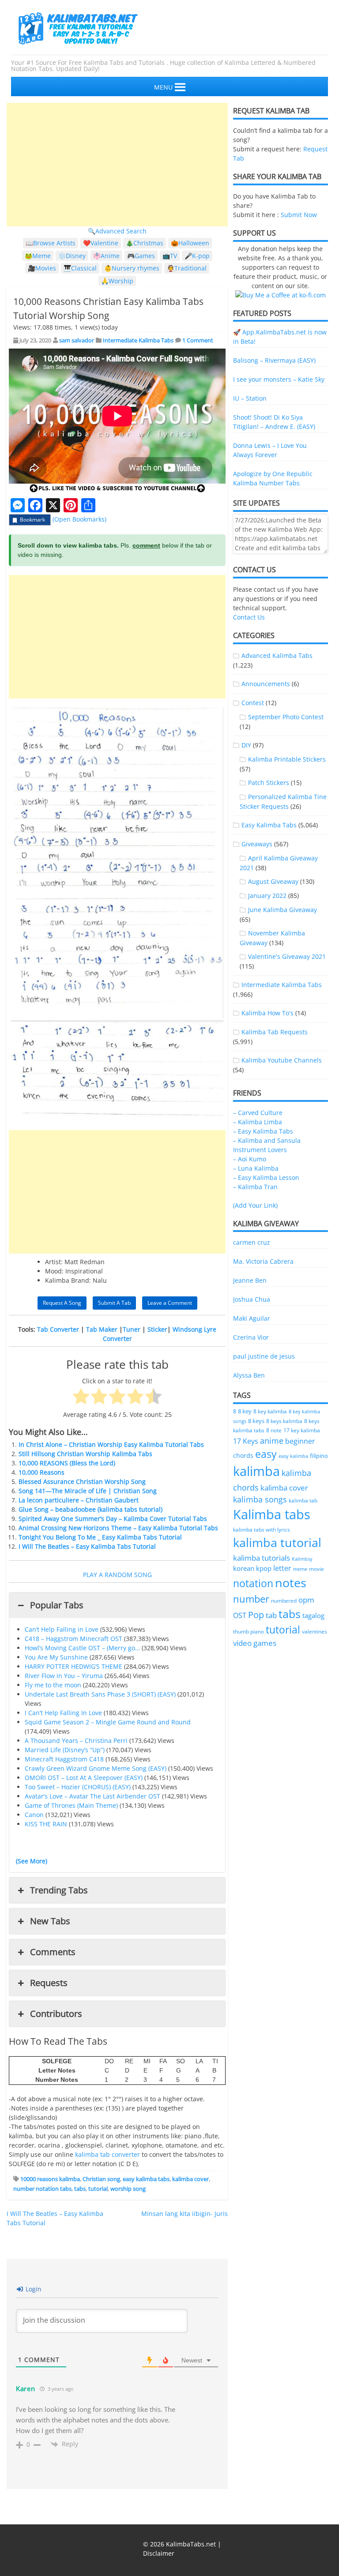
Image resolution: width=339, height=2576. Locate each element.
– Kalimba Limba (258, 1122)
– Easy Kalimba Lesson (266, 1177)
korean (244, 1568)
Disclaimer (159, 2553)
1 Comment (198, 340)
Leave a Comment (170, 1303)
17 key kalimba (302, 1430)
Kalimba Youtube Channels (282, 1060)
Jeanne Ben (250, 1280)
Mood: (54, 1271)
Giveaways (257, 844)
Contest (253, 703)
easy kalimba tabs (146, 2179)
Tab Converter (58, 1329)
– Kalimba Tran (255, 1187)
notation (253, 1583)
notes (291, 1583)
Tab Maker (102, 1329)
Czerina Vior (251, 1337)
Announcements (266, 684)
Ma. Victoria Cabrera (263, 1261)
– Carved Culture (258, 1113)
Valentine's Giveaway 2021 (287, 956)
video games (255, 1643)
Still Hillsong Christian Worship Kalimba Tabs (85, 1454)
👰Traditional (187, 268)
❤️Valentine (101, 243)
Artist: (54, 1262)
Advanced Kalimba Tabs (277, 655)
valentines (315, 1632)
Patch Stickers (269, 783)
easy (266, 1454)
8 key (245, 1411)
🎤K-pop (197, 256)
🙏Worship (117, 281)
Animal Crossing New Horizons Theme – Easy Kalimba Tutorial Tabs (118, 1528)
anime (272, 1440)
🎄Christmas (145, 243)
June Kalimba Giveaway (282, 910)
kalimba (256, 1471)
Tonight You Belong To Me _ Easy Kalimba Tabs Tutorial (100, 1537)
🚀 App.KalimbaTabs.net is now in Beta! (280, 337)
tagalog (313, 1615)
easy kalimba (293, 1456)
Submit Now (299, 215)
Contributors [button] (56, 2014)
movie (316, 1569)
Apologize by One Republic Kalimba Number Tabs (273, 478)
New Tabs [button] (50, 1921)
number (251, 1599)
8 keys (256, 1421)
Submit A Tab (114, 1303)
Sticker (157, 1329)
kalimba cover (190, 2179)
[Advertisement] (117, 165)
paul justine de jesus (264, 1356)
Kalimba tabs (272, 1514)
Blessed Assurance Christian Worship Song (82, 1481)
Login (33, 2289)
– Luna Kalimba (256, 1168)
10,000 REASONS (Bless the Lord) (67, 1463)
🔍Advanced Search (117, 231)
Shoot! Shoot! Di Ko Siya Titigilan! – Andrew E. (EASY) (274, 422)
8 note (274, 1430)
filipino (319, 1456)
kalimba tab (303, 1500)
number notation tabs (42, 2189)
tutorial (98, 2189)
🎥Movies (42, 268)
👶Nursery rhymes (132, 268)
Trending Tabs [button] (59, 1890)
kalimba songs (260, 1499)
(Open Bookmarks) (79, 519)
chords (243, 1455)
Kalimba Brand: (68, 1280)
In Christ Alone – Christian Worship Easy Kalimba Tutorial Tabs (111, 1444)
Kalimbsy (302, 1559)
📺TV (170, 256)
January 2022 (267, 896)
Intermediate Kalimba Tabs (138, 340)
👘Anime (106, 256)
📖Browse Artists (51, 243)
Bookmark (32, 520)
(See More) (32, 1861)
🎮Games (141, 256)
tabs (80, 2189)
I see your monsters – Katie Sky (279, 379)
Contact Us (249, 617)
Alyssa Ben (249, 1375)
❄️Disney (72, 256)
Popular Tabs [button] (57, 1605)
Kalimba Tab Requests (275, 1032)
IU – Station (250, 398)
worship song (128, 2189)
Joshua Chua (252, 1299)
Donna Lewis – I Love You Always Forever (270, 450)
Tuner (132, 1329)
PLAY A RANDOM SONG (117, 1575)
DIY (246, 745)
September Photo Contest (286, 717)
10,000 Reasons (41, 1472)
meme (300, 1569)
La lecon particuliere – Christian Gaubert (79, 1500)
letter (282, 1568)
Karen (26, 2388)
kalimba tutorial (277, 1542)
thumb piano (249, 1632)
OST (240, 1615)
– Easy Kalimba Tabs (263, 1131)
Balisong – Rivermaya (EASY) (274, 360)
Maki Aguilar (252, 1318)
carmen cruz (252, 1242)
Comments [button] (53, 1952)
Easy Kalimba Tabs (269, 825)
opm (306, 1600)
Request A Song (62, 1303)
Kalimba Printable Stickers (287, 759)
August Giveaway (273, 881)
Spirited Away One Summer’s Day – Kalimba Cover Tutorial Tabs (113, 1519)
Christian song (101, 2179)
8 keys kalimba (284, 1421)
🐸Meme (38, 256)
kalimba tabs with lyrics (262, 1529)
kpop (264, 1568)
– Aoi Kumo (250, 1159)
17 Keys (246, 1441)
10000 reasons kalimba (50, 2179)
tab (271, 1615)
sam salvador (77, 340)
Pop (256, 1615)
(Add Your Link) (255, 1205)
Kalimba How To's (267, 1013)
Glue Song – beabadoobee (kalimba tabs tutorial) (90, 1509)
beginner (300, 1441)
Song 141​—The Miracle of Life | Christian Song (88, 1491)
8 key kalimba (270, 1411)
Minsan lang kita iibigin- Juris (185, 2214)
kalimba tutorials (262, 1558)
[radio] (81, 1397)
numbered (284, 1600)
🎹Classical (80, 268)
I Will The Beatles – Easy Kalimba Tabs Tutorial (87, 1546)
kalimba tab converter (107, 2154)
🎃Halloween (190, 243)
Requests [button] (49, 1983)
